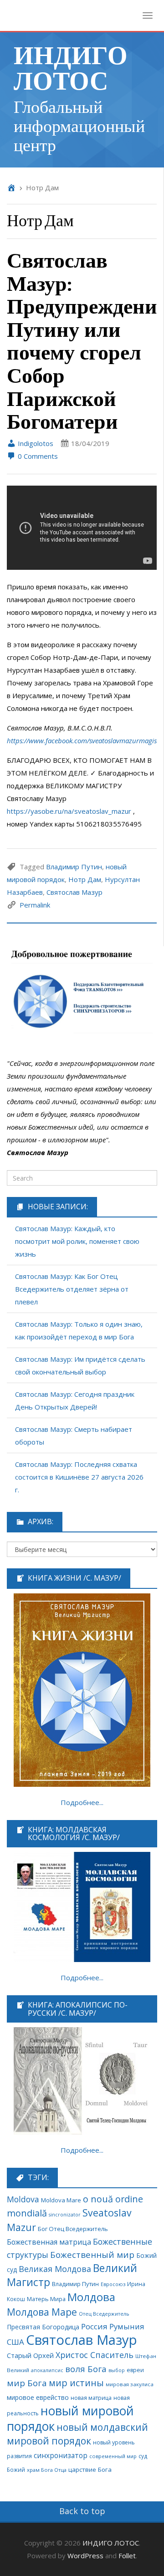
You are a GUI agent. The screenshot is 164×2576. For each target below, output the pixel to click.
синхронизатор (61, 2456)
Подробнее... (82, 1802)
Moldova (23, 2199)
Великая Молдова (55, 2269)
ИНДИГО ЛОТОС (71, 67)
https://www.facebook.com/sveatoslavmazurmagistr (84, 740)
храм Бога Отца (47, 2470)
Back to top (82, 2511)
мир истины (76, 2383)
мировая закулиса (130, 2384)
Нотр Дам (85, 879)
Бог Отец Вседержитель (73, 2229)
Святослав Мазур (74, 892)
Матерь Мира (46, 2299)
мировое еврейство (38, 2397)
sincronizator (65, 2214)
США (15, 2342)
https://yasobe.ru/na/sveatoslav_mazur (69, 811)
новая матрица (91, 2398)
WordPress (85, 2556)
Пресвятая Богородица (43, 2327)
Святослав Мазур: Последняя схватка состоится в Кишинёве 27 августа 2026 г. (79, 1477)
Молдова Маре (42, 2312)
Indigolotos (35, 443)
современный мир (113, 2456)
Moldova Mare (61, 2200)
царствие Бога (90, 2470)
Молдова (91, 2297)
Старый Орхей (30, 2355)
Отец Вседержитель (104, 2314)
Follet (127, 2556)
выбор (117, 2370)
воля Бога (86, 2369)
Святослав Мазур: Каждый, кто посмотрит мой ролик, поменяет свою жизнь (77, 1241)
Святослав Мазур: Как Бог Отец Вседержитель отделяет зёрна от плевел (72, 1289)
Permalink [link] (35, 905)
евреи (135, 2370)
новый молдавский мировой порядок (77, 2434)
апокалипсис (47, 2370)
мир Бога (27, 2383)
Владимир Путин (74, 867)
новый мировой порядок (70, 2419)
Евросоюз (113, 2284)
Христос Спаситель (95, 2355)
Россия (94, 2326)
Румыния (127, 2326)
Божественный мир (92, 2255)
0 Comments (37, 456)
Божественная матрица (49, 2242)
